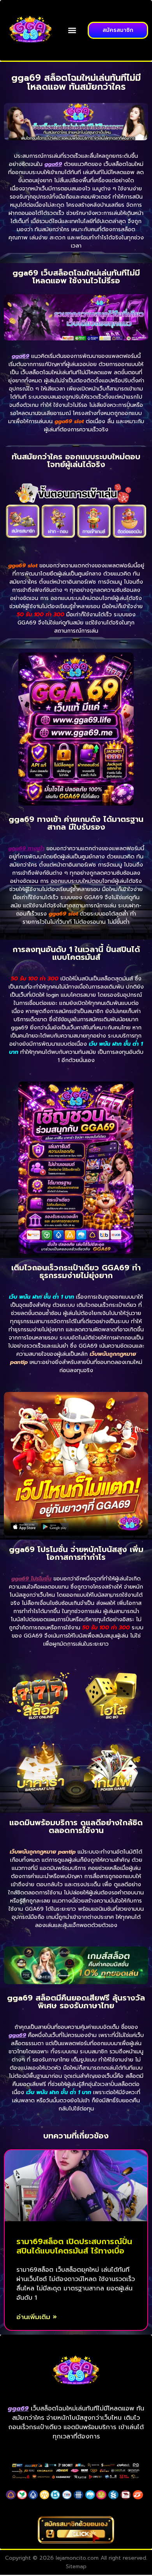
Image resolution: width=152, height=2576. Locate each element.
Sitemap (76, 2566)
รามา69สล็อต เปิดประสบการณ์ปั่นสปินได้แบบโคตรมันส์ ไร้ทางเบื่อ (74, 2246)
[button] (72, 31)
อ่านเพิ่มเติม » (37, 2317)
